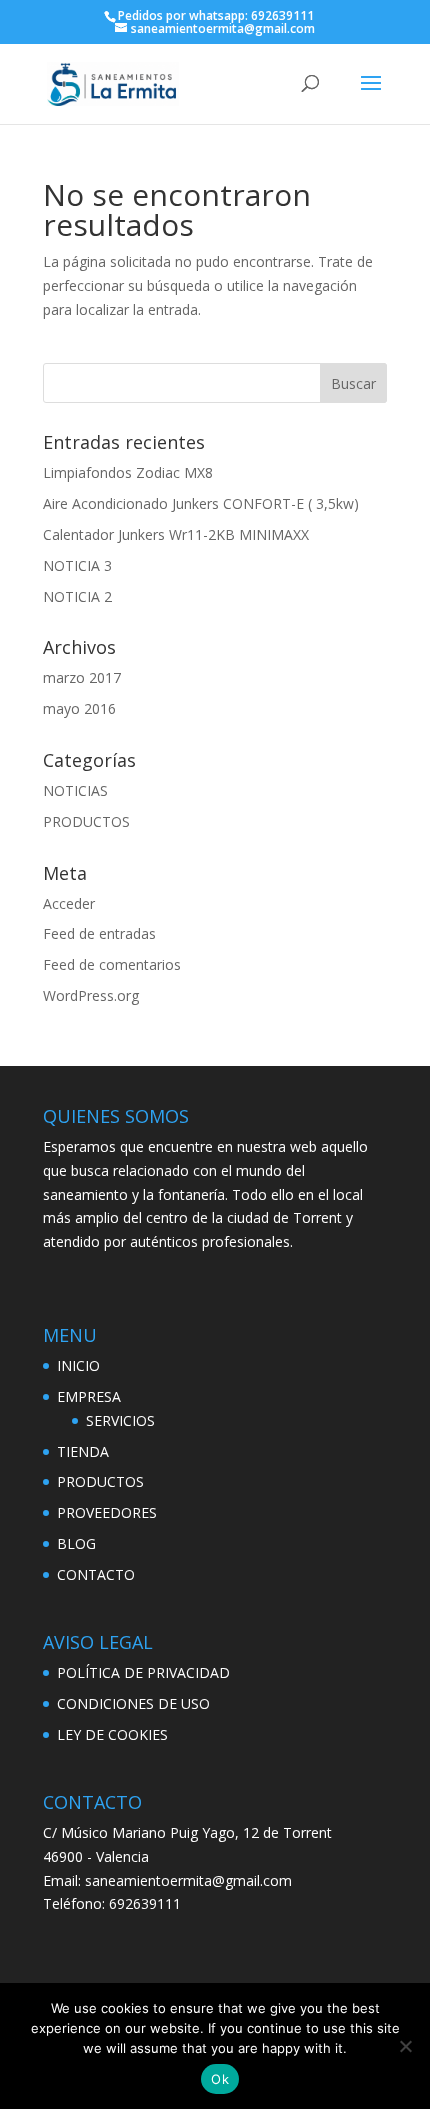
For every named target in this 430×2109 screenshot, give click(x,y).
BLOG (76, 1543)
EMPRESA (89, 1396)
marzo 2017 (82, 677)
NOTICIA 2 (77, 596)
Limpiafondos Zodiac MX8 (128, 472)
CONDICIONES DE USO (133, 1703)
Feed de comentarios (112, 964)
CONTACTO (96, 1574)
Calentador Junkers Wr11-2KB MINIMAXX (176, 534)
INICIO (78, 1365)
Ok (220, 2079)
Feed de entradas (99, 933)
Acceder (69, 903)
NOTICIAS (75, 790)
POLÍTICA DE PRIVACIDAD (143, 1672)
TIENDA (83, 1451)
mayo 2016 (79, 708)
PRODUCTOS (86, 821)
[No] (405, 2046)
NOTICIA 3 (77, 565)
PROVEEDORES (107, 1512)
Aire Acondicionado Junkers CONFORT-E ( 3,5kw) (201, 503)
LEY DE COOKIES (112, 1734)
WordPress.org (91, 995)
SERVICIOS (120, 1420)
